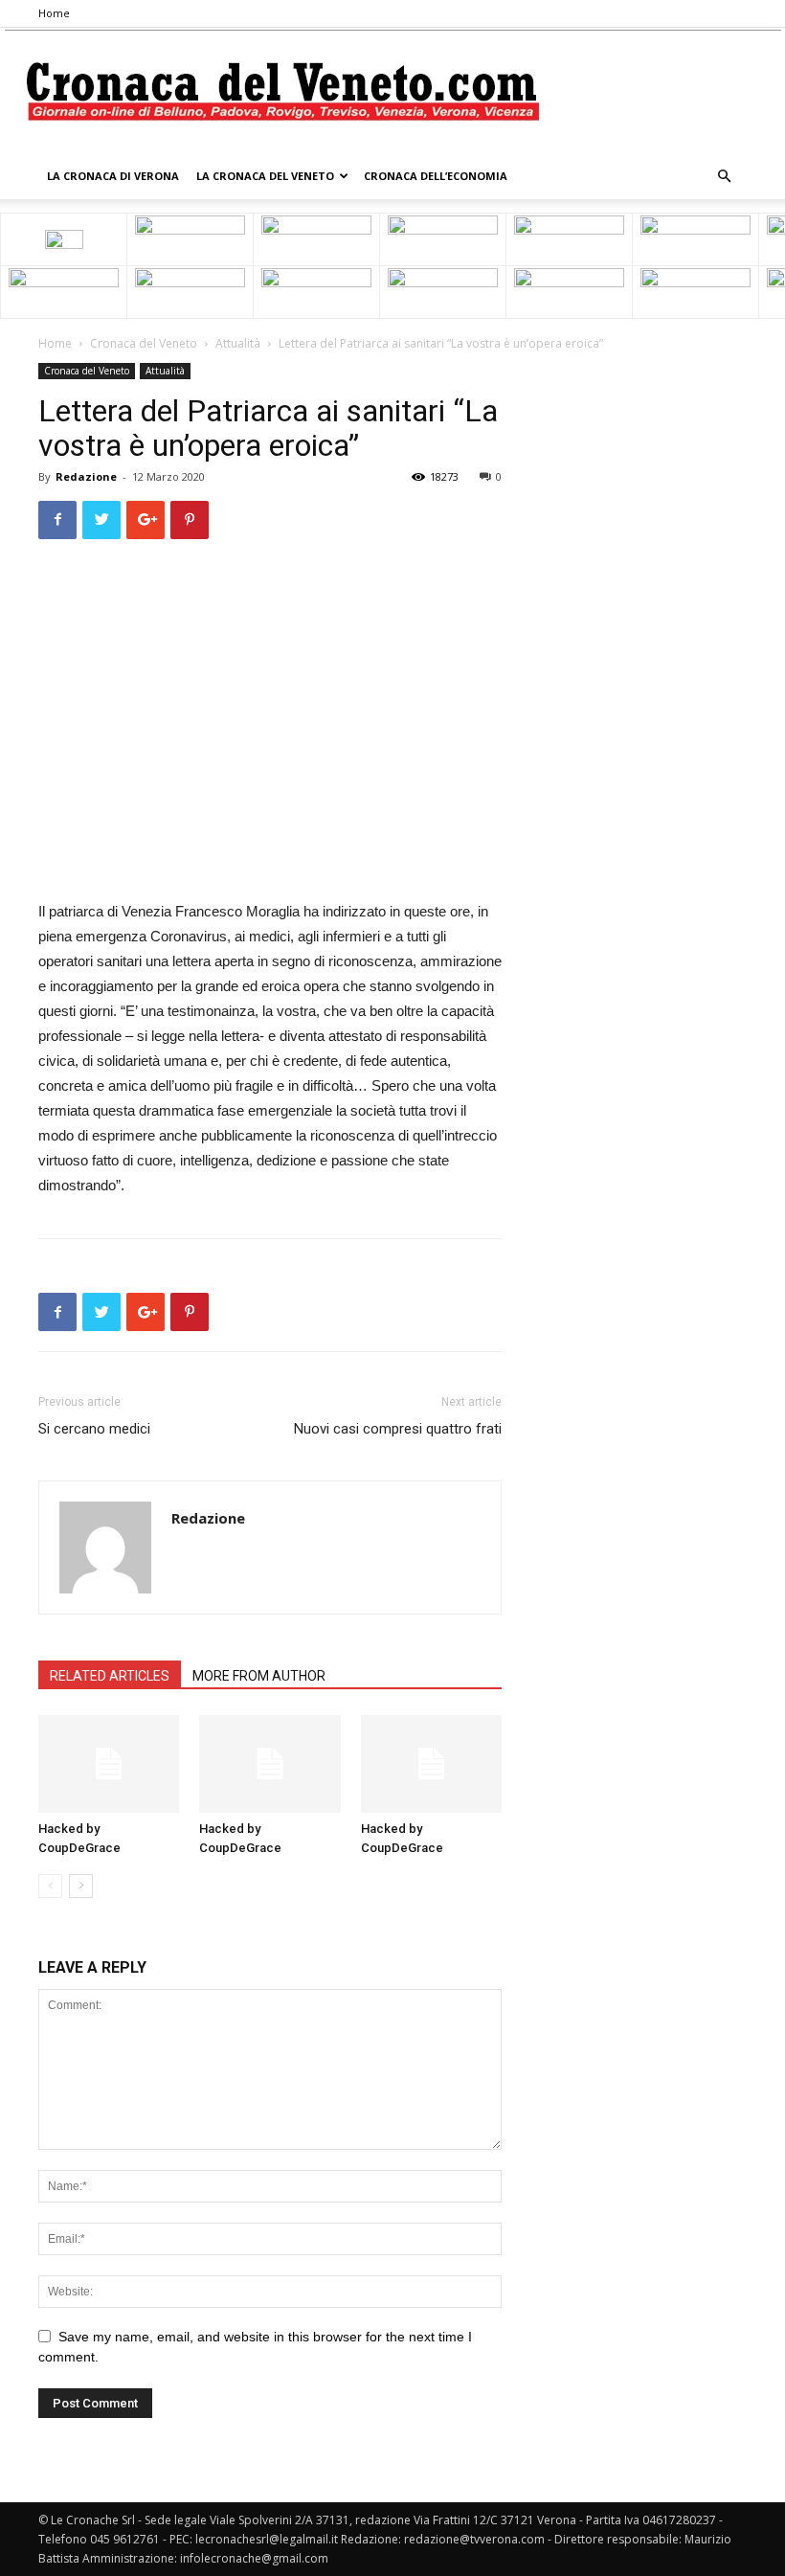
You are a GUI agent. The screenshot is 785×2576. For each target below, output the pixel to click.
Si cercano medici (94, 1429)
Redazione (86, 476)
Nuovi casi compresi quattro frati (398, 1429)
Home (54, 13)
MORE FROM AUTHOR (259, 1676)
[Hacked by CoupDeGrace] (109, 1763)
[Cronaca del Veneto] (393, 91)
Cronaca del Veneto (144, 343)
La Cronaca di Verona (113, 176)
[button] (724, 177)
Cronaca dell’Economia (436, 176)
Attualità (238, 343)
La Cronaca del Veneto (265, 176)
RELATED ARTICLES (110, 1676)
